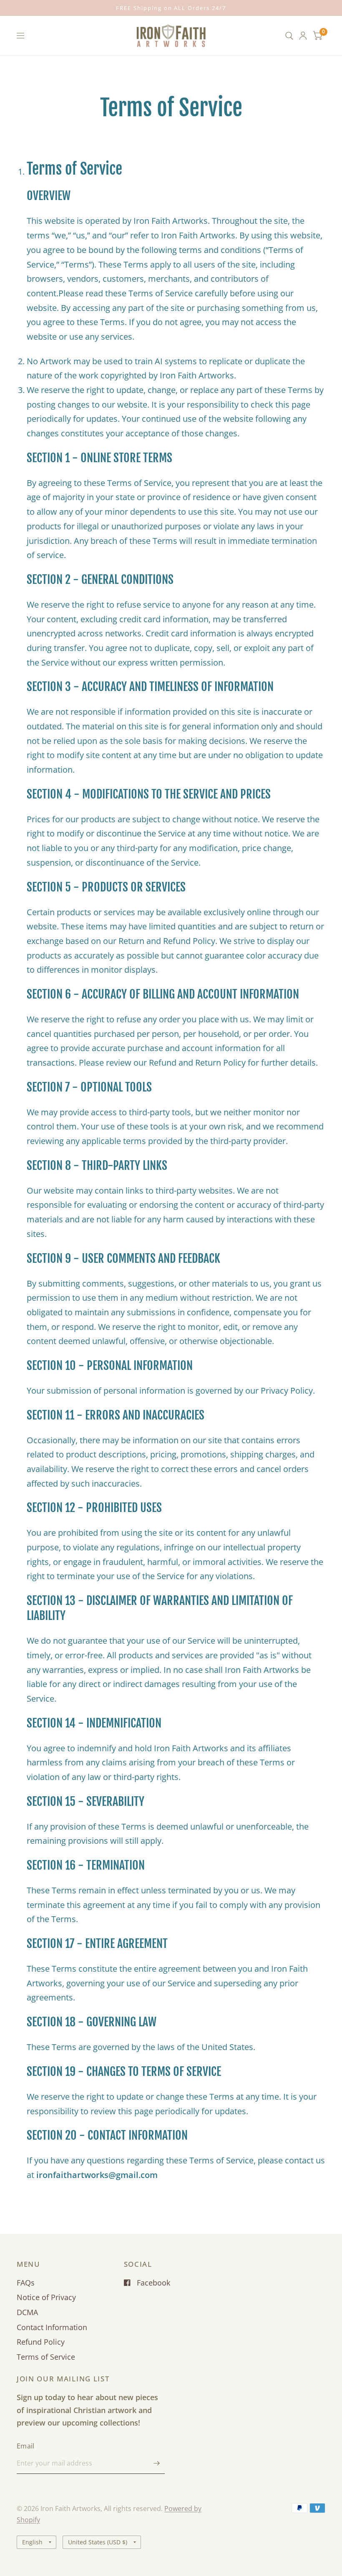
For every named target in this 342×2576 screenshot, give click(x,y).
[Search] (289, 36)
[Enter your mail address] (156, 2463)
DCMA (27, 2312)
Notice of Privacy (46, 2297)
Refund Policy (41, 2342)
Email (26, 2446)
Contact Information (52, 2327)
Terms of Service (46, 2357)
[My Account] (303, 36)
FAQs (26, 2283)
